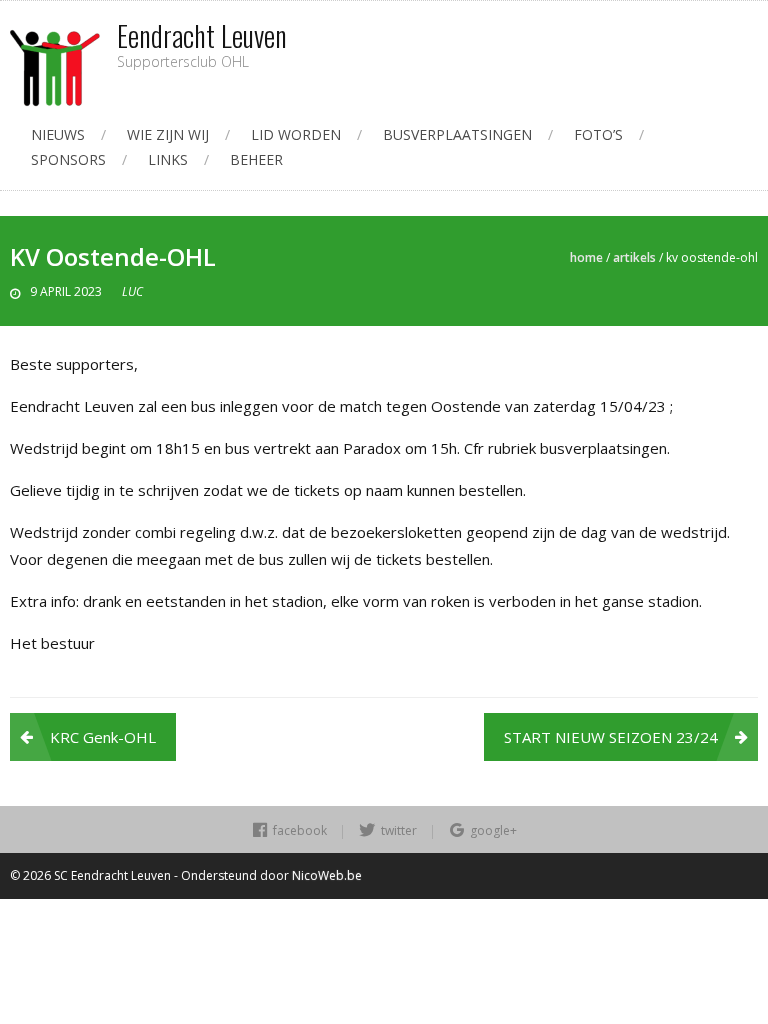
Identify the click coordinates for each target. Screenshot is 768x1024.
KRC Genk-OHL (103, 737)
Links (168, 159)
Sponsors (68, 159)
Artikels (634, 257)
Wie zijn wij (168, 134)
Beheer (256, 159)
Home (586, 257)
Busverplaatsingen (457, 134)
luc (132, 291)
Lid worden (296, 134)
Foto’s (598, 134)
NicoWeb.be (327, 875)
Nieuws (58, 134)
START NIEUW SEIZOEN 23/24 (611, 737)
